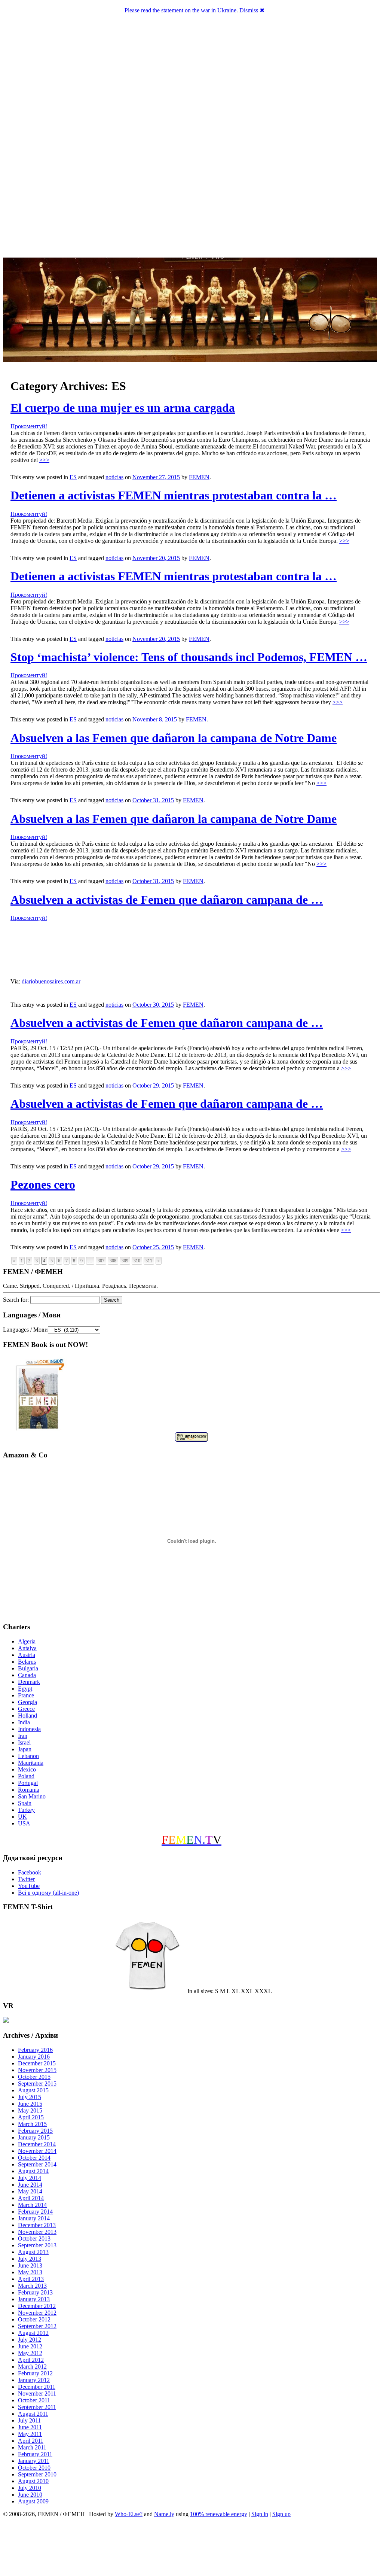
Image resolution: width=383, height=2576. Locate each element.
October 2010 (34, 2468)
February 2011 (35, 2454)
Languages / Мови (25, 1330)
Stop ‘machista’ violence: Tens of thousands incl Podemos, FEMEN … (189, 657)
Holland (27, 1716)
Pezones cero (43, 1184)
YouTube (29, 1886)
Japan (25, 1749)
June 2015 (30, 2104)
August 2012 (33, 2333)
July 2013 (30, 2259)
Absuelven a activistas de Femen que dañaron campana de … (167, 900)
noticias (114, 477)
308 (113, 1261)
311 (149, 1261)
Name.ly (164, 2514)
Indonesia (29, 1729)
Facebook (30, 1872)
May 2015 (30, 2110)
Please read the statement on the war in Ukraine (180, 10)
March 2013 (32, 2286)
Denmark (29, 1682)
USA (24, 1823)
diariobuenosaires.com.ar (51, 981)
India (24, 1722)
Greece (26, 1709)
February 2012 (35, 2373)
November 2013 (37, 2232)
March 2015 (32, 2124)
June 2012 (30, 2346)
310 (137, 1261)
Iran (23, 1736)
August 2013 (33, 2252)
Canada (27, 1675)
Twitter (26, 1879)
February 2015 (35, 2131)
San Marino (32, 1796)
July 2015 (30, 2097)
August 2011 (33, 2414)
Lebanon (28, 1756)
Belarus (27, 1662)
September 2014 (37, 2164)
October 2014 (34, 2158)
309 (125, 1261)
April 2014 (31, 2198)
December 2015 (37, 2063)
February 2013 (35, 2292)
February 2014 (35, 2212)
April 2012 (31, 2360)
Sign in (260, 2514)
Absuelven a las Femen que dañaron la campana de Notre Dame (174, 738)
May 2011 (30, 2434)
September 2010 (37, 2474)
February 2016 (35, 2050)
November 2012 (37, 2313)
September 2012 (37, 2326)
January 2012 (34, 2380)
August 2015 (33, 2090)
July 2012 (30, 2340)
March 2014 (32, 2205)
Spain (25, 1803)
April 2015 (31, 2117)
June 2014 (30, 2185)
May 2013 (30, 2272)
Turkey (26, 1810)
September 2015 (37, 2084)
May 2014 (30, 2191)
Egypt (25, 1689)
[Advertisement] (191, 2548)
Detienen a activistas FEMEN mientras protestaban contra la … (174, 495)
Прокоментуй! (29, 426)
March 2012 (32, 2367)
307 (101, 1261)
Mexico (27, 1769)
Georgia (27, 1702)
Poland (26, 1776)
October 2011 (34, 2400)
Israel (24, 1742)
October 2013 (34, 2239)
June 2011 (30, 2427)
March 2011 (32, 2447)
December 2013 (37, 2225)
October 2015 (34, 2077)
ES (73, 477)
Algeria (27, 1641)
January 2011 (34, 2461)
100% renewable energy (219, 2514)
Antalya (27, 1648)
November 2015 (37, 2070)
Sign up (281, 2514)
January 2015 (34, 2137)
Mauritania (31, 1763)
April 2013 (31, 2279)
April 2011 (31, 2441)
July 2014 (30, 2178)
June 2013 (30, 2265)
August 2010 (33, 2481)
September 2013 (37, 2245)
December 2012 (37, 2306)
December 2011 (37, 2387)
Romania (29, 1790)
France (26, 1695)
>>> (44, 460)
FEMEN (199, 477)
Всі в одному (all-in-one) (48, 1893)
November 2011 (37, 2393)
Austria (27, 1655)
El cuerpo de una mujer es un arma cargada (123, 408)
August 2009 (33, 2501)
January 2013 (34, 2299)
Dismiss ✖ (252, 10)
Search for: (16, 1300)
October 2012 (34, 2319)
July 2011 (29, 2420)
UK (22, 1817)
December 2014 (37, 2144)
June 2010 (30, 2495)
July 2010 (30, 2488)
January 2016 (34, 2057)
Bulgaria (28, 1668)
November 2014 (37, 2151)
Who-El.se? (129, 2514)
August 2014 (33, 2171)
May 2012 (30, 2353)
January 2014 (34, 2218)
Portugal (28, 1783)
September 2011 (37, 2407)
